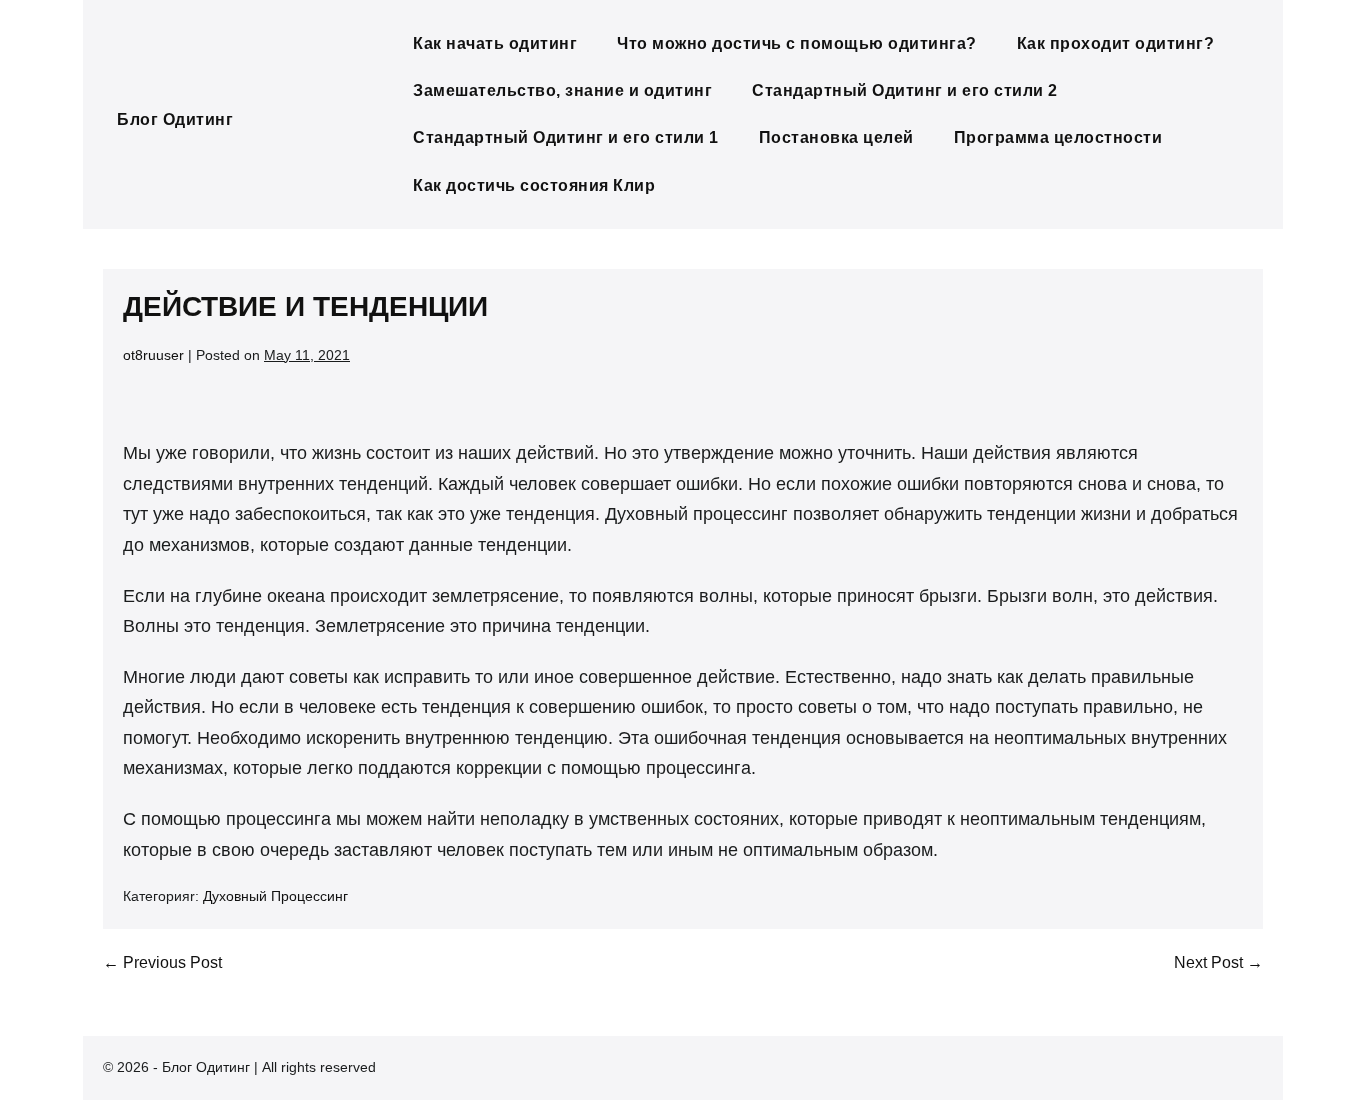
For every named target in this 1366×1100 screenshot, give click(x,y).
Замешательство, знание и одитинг (562, 90)
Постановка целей (836, 137)
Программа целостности (1058, 137)
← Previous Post (162, 962)
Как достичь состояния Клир (534, 185)
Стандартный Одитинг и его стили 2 (905, 90)
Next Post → (1218, 962)
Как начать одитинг (495, 43)
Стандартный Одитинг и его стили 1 (566, 137)
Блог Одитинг (175, 119)
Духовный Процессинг (275, 896)
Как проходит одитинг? (1116, 43)
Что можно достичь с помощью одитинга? (797, 43)
